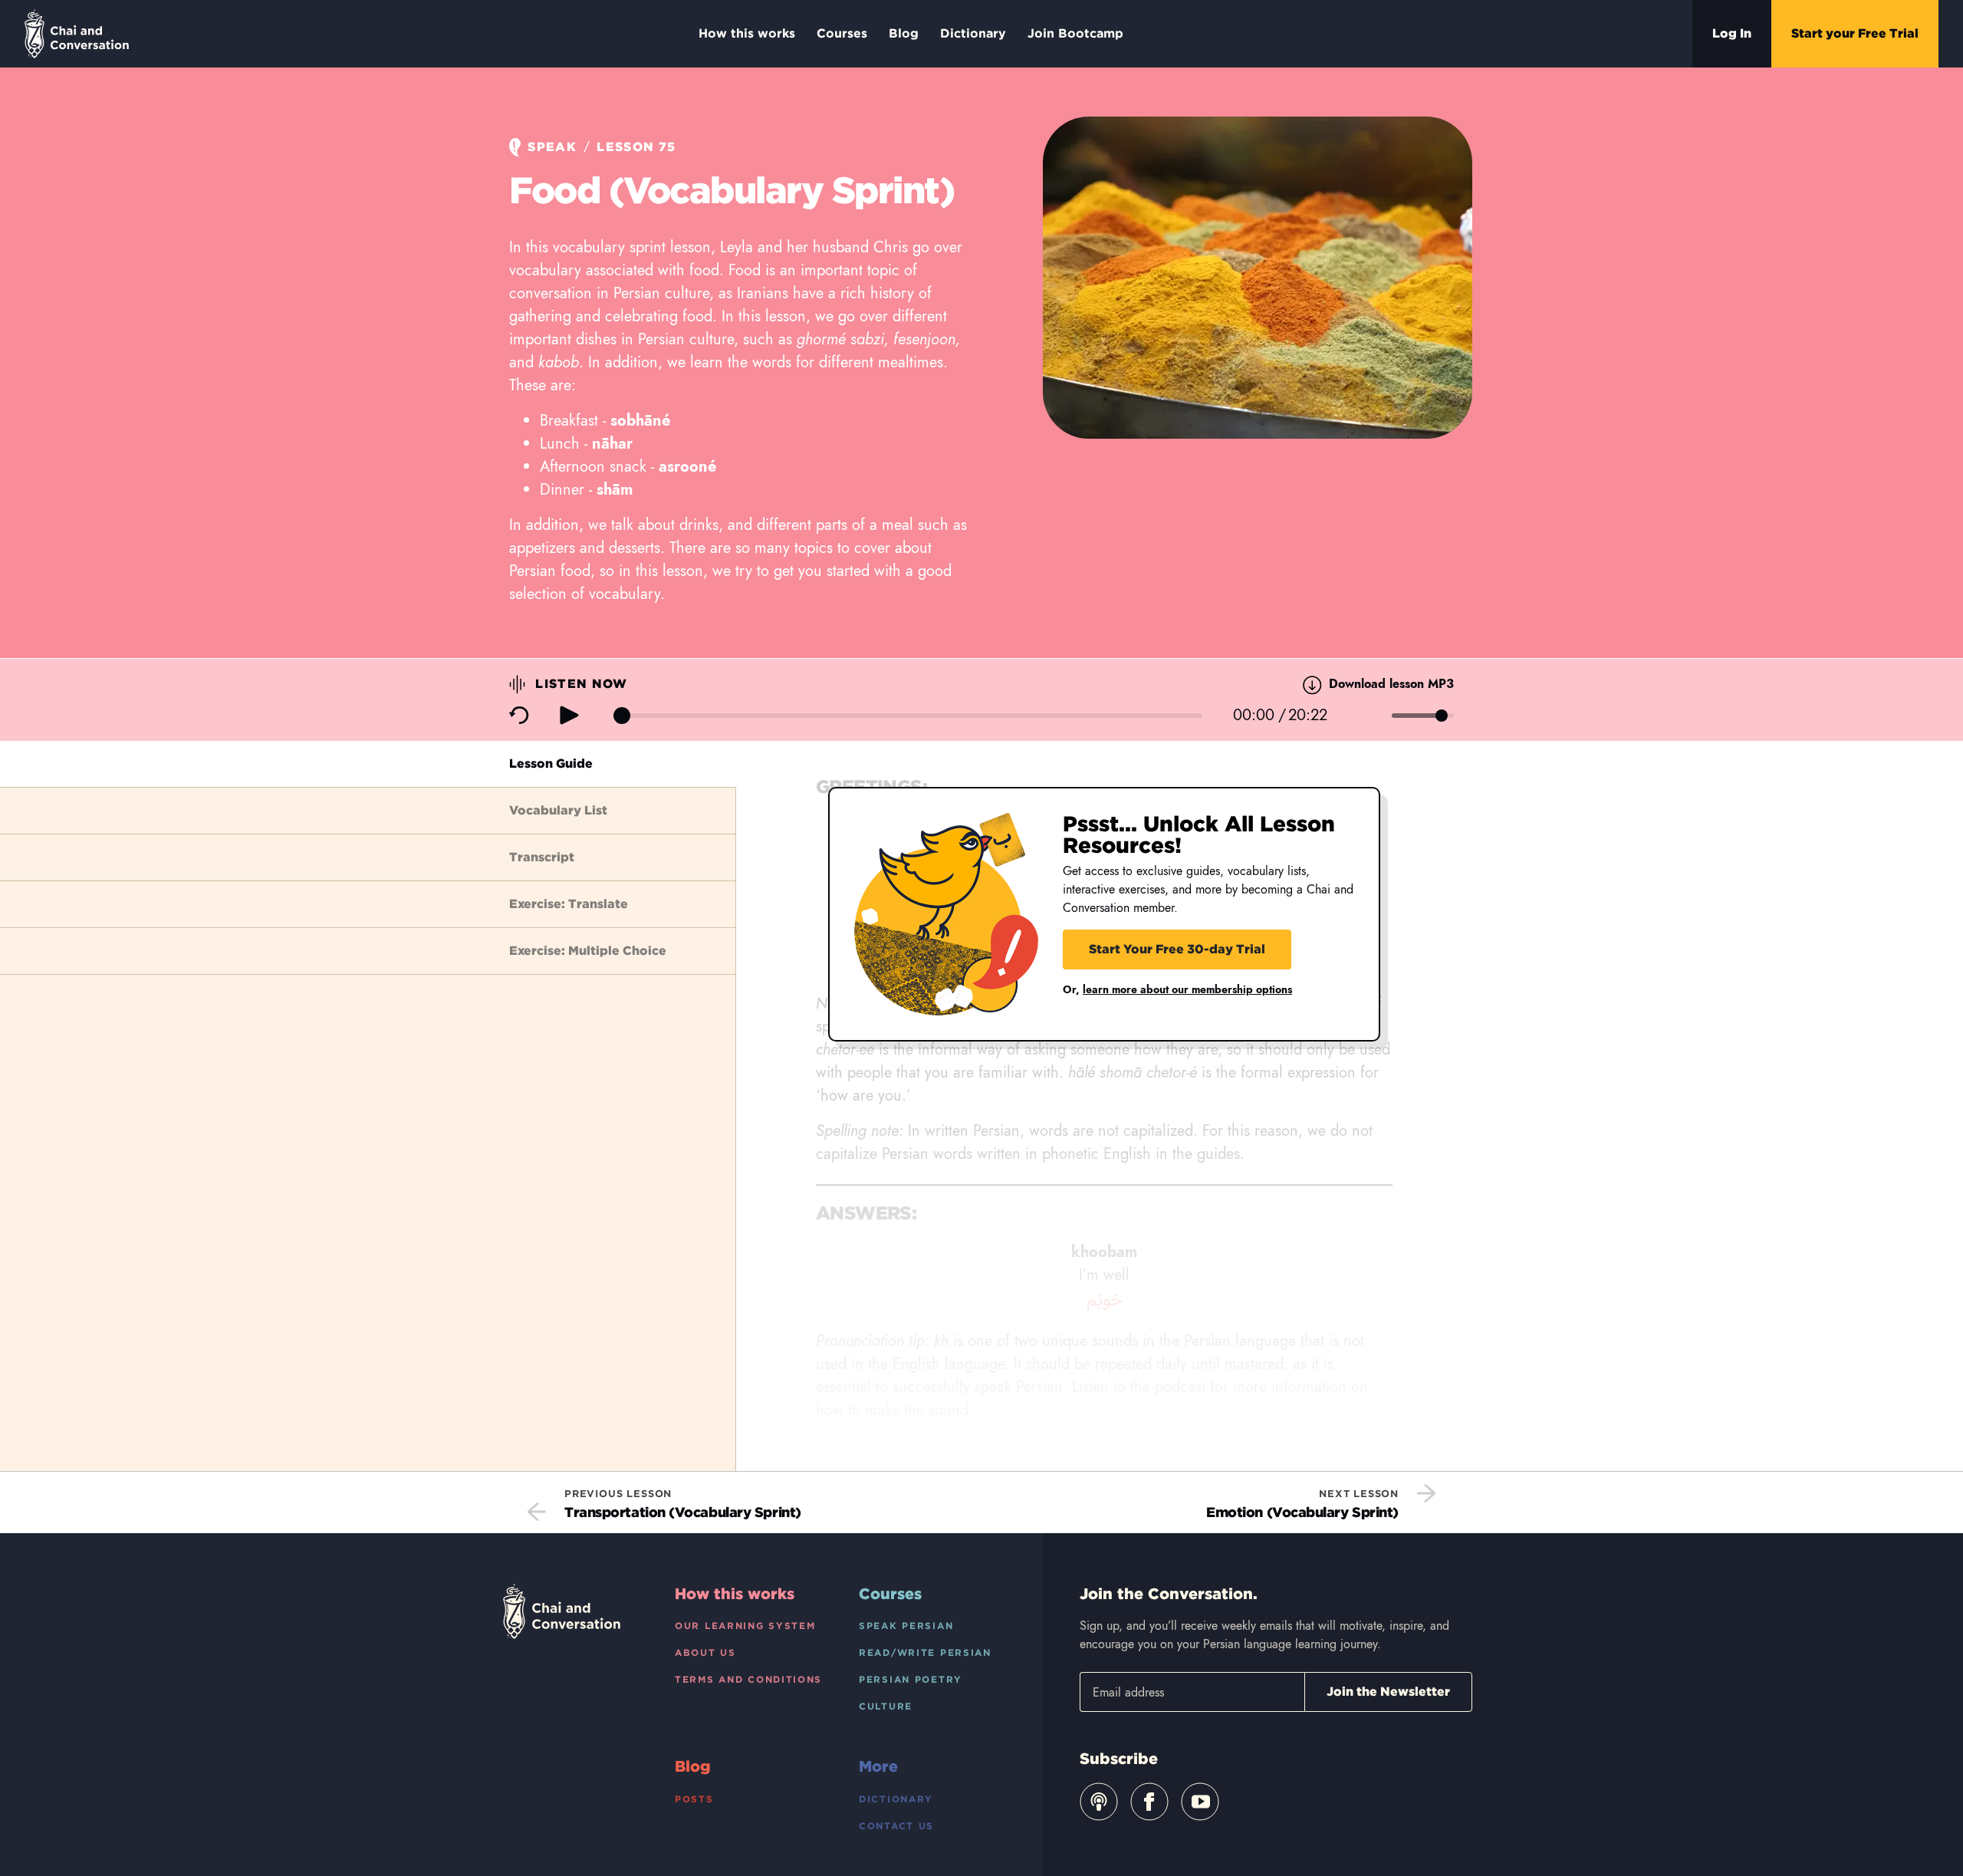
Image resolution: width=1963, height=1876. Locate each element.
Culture (886, 1706)
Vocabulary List (558, 810)
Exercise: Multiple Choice (588, 951)
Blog (904, 33)
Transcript (542, 857)
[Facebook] (1149, 1802)
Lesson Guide (551, 764)
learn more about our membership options (1187, 989)
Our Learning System (745, 1626)
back (519, 716)
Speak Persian (906, 1626)
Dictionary (973, 33)
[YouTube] (1200, 1802)
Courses (842, 33)
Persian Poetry (911, 1679)
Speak (552, 147)
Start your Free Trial (1855, 33)
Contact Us (896, 1826)
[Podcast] (1099, 1802)
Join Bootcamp (1075, 33)
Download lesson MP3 (1389, 684)
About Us (705, 1652)
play (569, 715)
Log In (1732, 33)
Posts (694, 1799)
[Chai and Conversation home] (77, 34)
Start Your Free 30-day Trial (1177, 949)
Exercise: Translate (569, 904)
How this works (747, 33)
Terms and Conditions (748, 1679)
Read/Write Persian (925, 1652)
